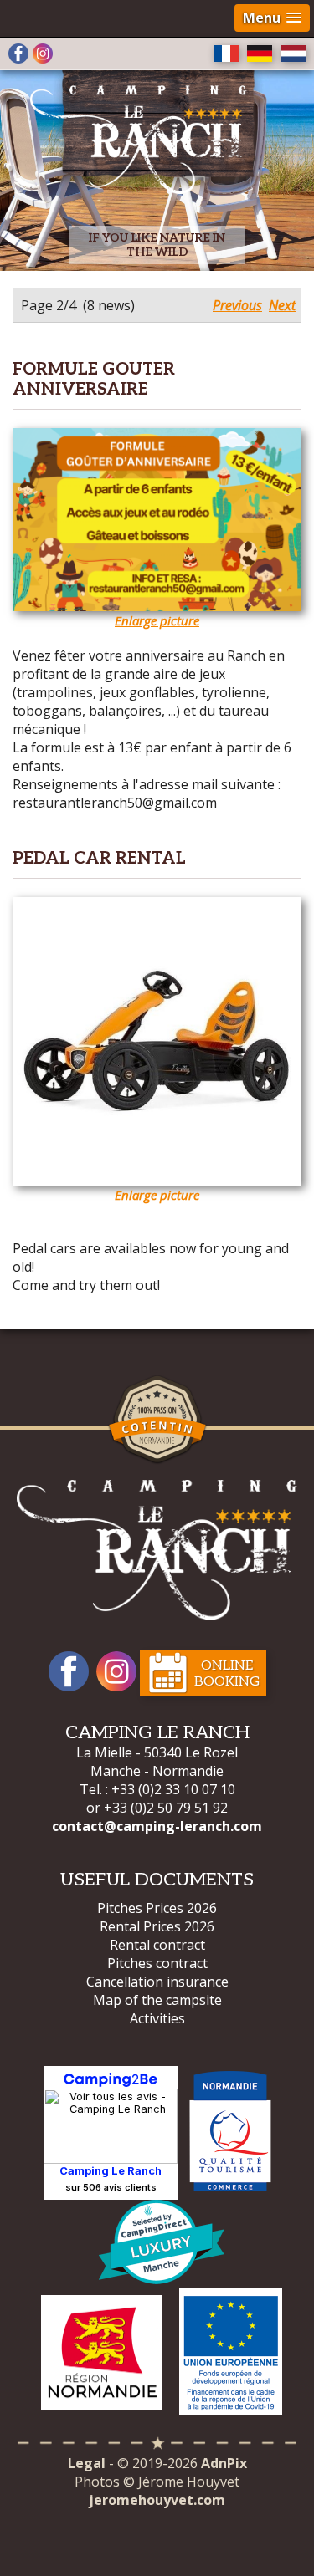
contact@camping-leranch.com (157, 1826)
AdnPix (224, 2463)
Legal (87, 2463)
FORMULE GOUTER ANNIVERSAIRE (94, 380)
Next (282, 305)
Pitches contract (157, 1963)
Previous (237, 305)
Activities (157, 2018)
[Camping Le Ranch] (147, 130)
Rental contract (157, 1945)
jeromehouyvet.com (157, 2500)
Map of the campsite (157, 2000)
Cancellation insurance (157, 1982)
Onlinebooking (227, 1674)
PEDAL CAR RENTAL (99, 859)
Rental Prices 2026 (157, 1926)
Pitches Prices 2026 (157, 1908)
